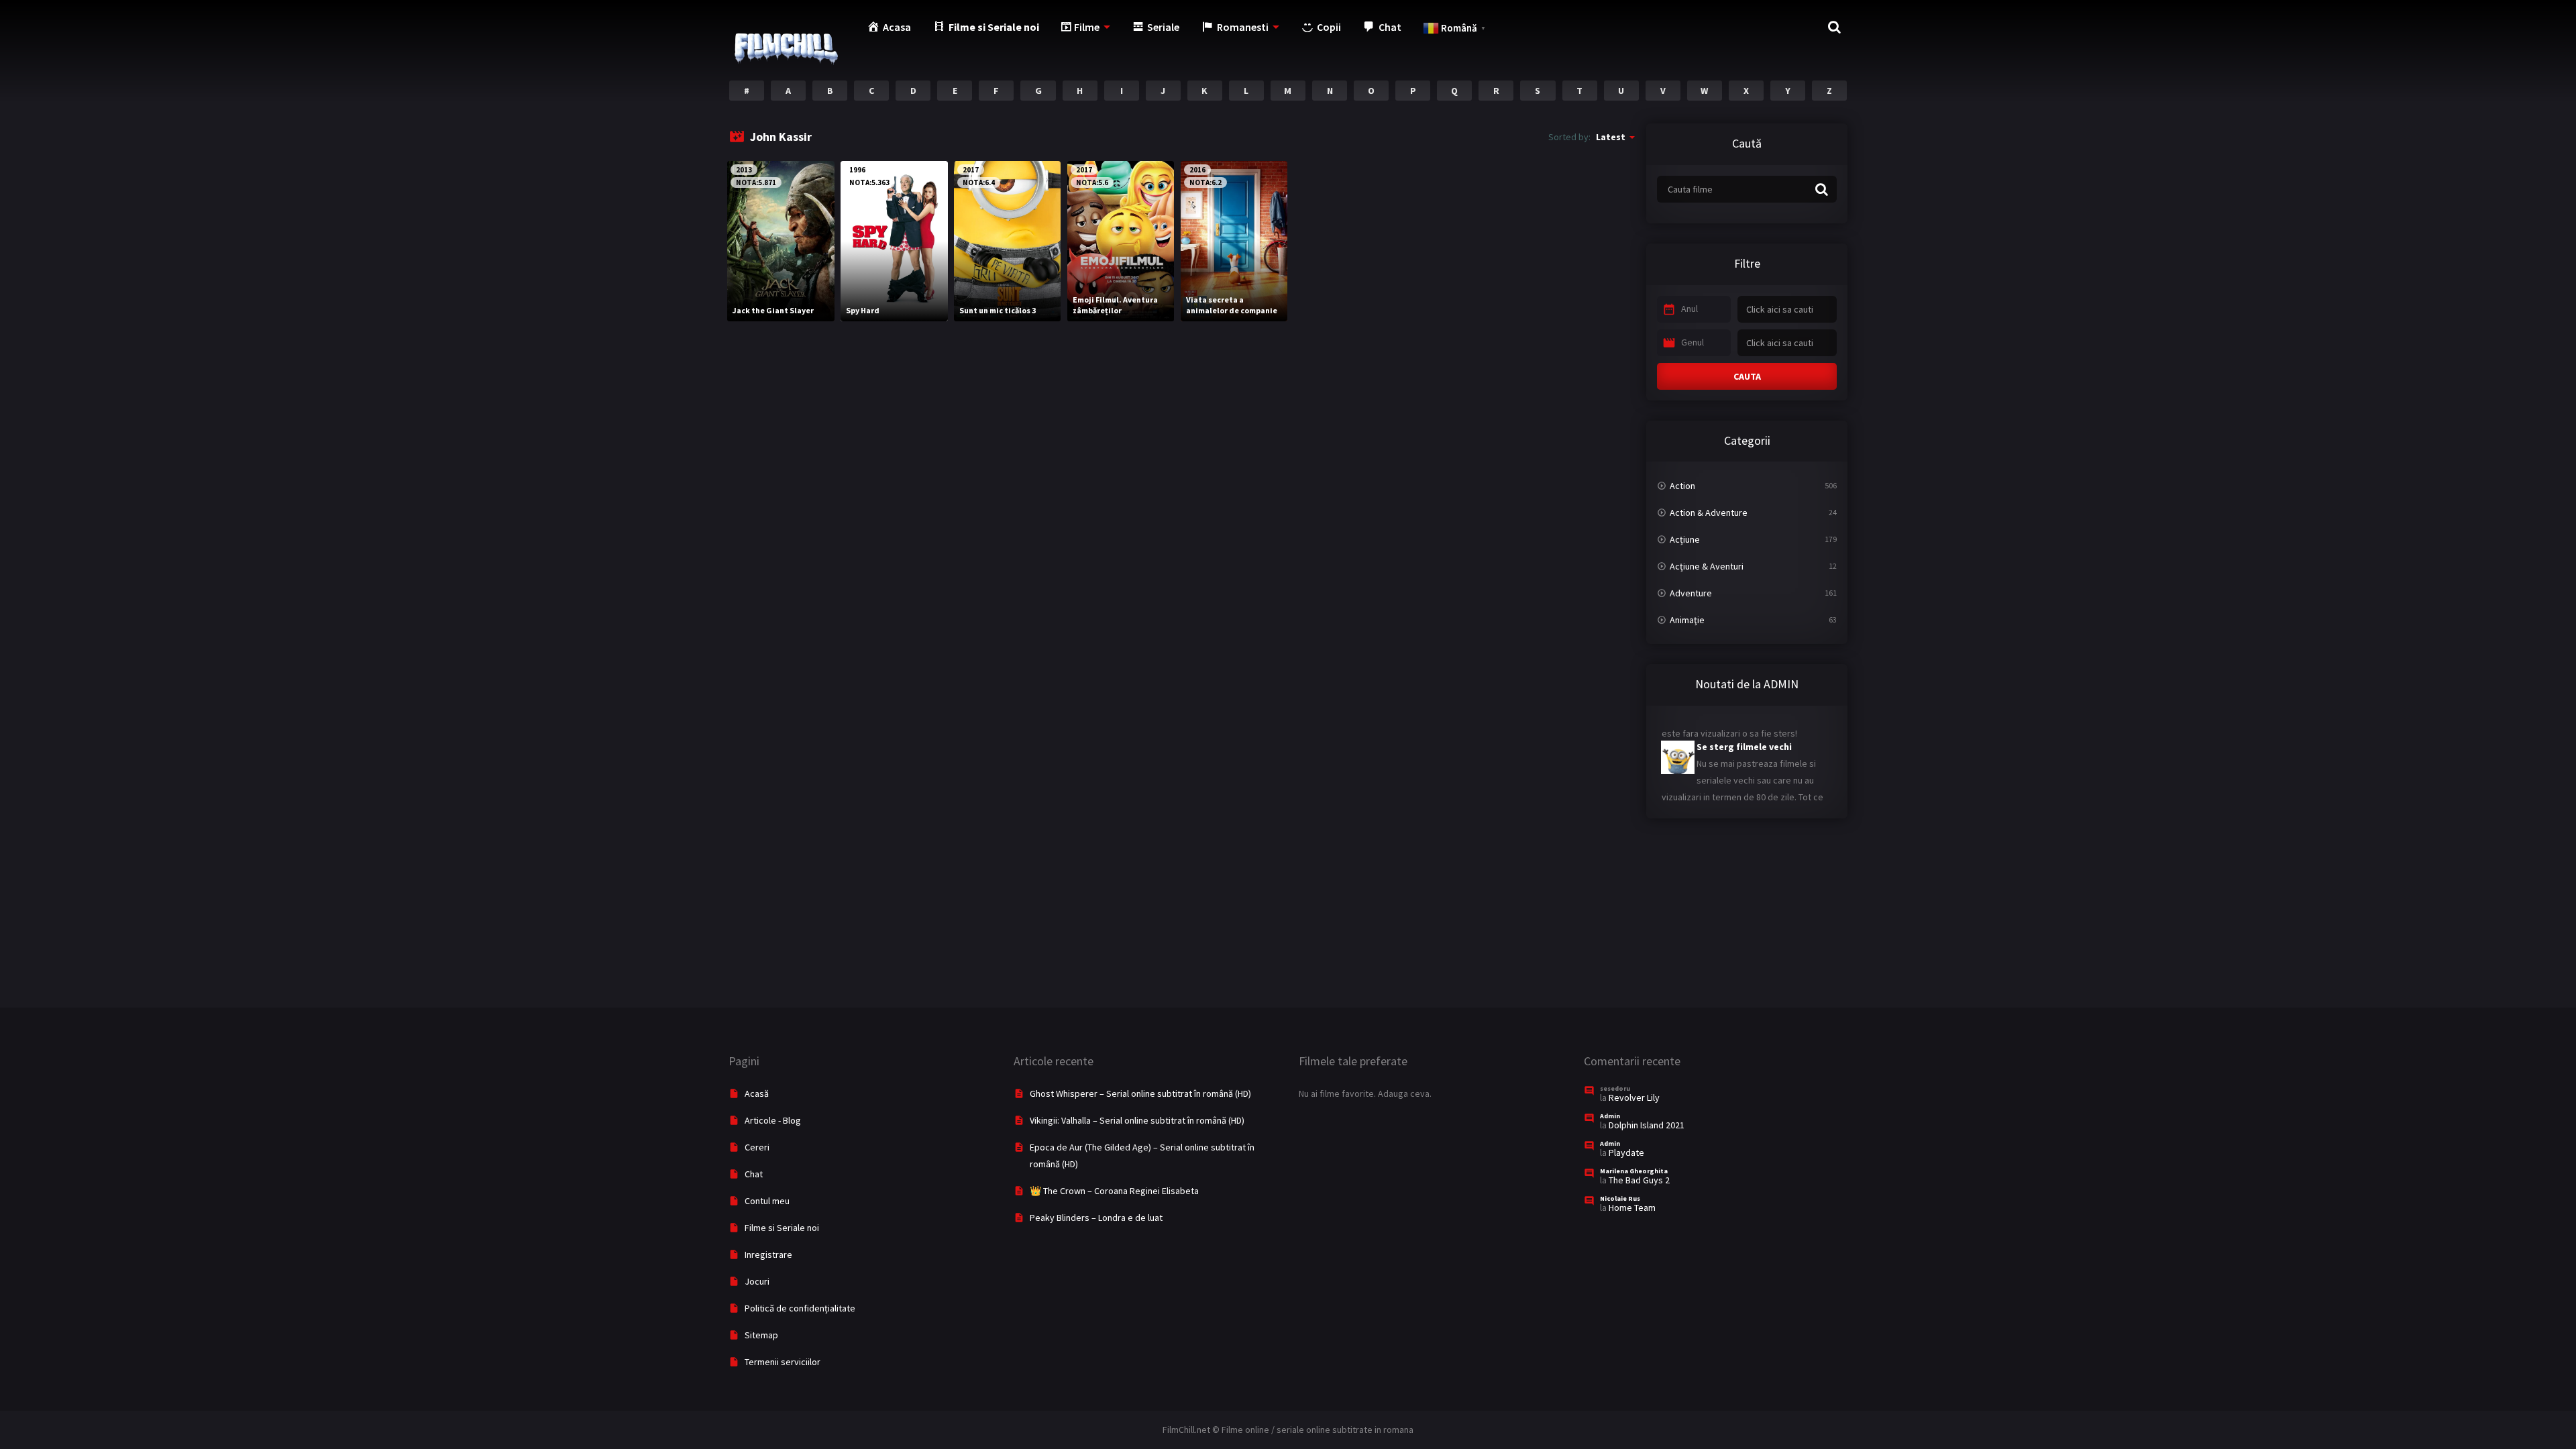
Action (1682, 486)
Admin (1610, 1116)
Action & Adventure (1709, 513)
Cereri (757, 1147)
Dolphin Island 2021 (1647, 1125)
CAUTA (1747, 376)
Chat (754, 1174)
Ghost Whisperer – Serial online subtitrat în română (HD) (1140, 1093)
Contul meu (767, 1201)
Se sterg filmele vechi (1711, 731)
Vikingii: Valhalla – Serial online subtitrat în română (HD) (1137, 1120)
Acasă (757, 1093)
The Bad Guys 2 (1639, 1180)
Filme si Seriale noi (782, 1228)
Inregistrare (768, 1254)
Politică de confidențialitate (800, 1308)
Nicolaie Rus (1620, 1198)
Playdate (1626, 1152)
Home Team (1632, 1207)
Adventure (1691, 593)
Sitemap (761, 1335)
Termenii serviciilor (783, 1362)
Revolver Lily (1634, 1097)
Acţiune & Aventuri (1707, 566)
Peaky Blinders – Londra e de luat (1096, 1218)
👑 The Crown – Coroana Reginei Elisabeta (1114, 1191)
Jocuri (757, 1281)
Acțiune (1685, 539)
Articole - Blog (773, 1120)
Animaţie (1687, 620)
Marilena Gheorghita (1634, 1171)
